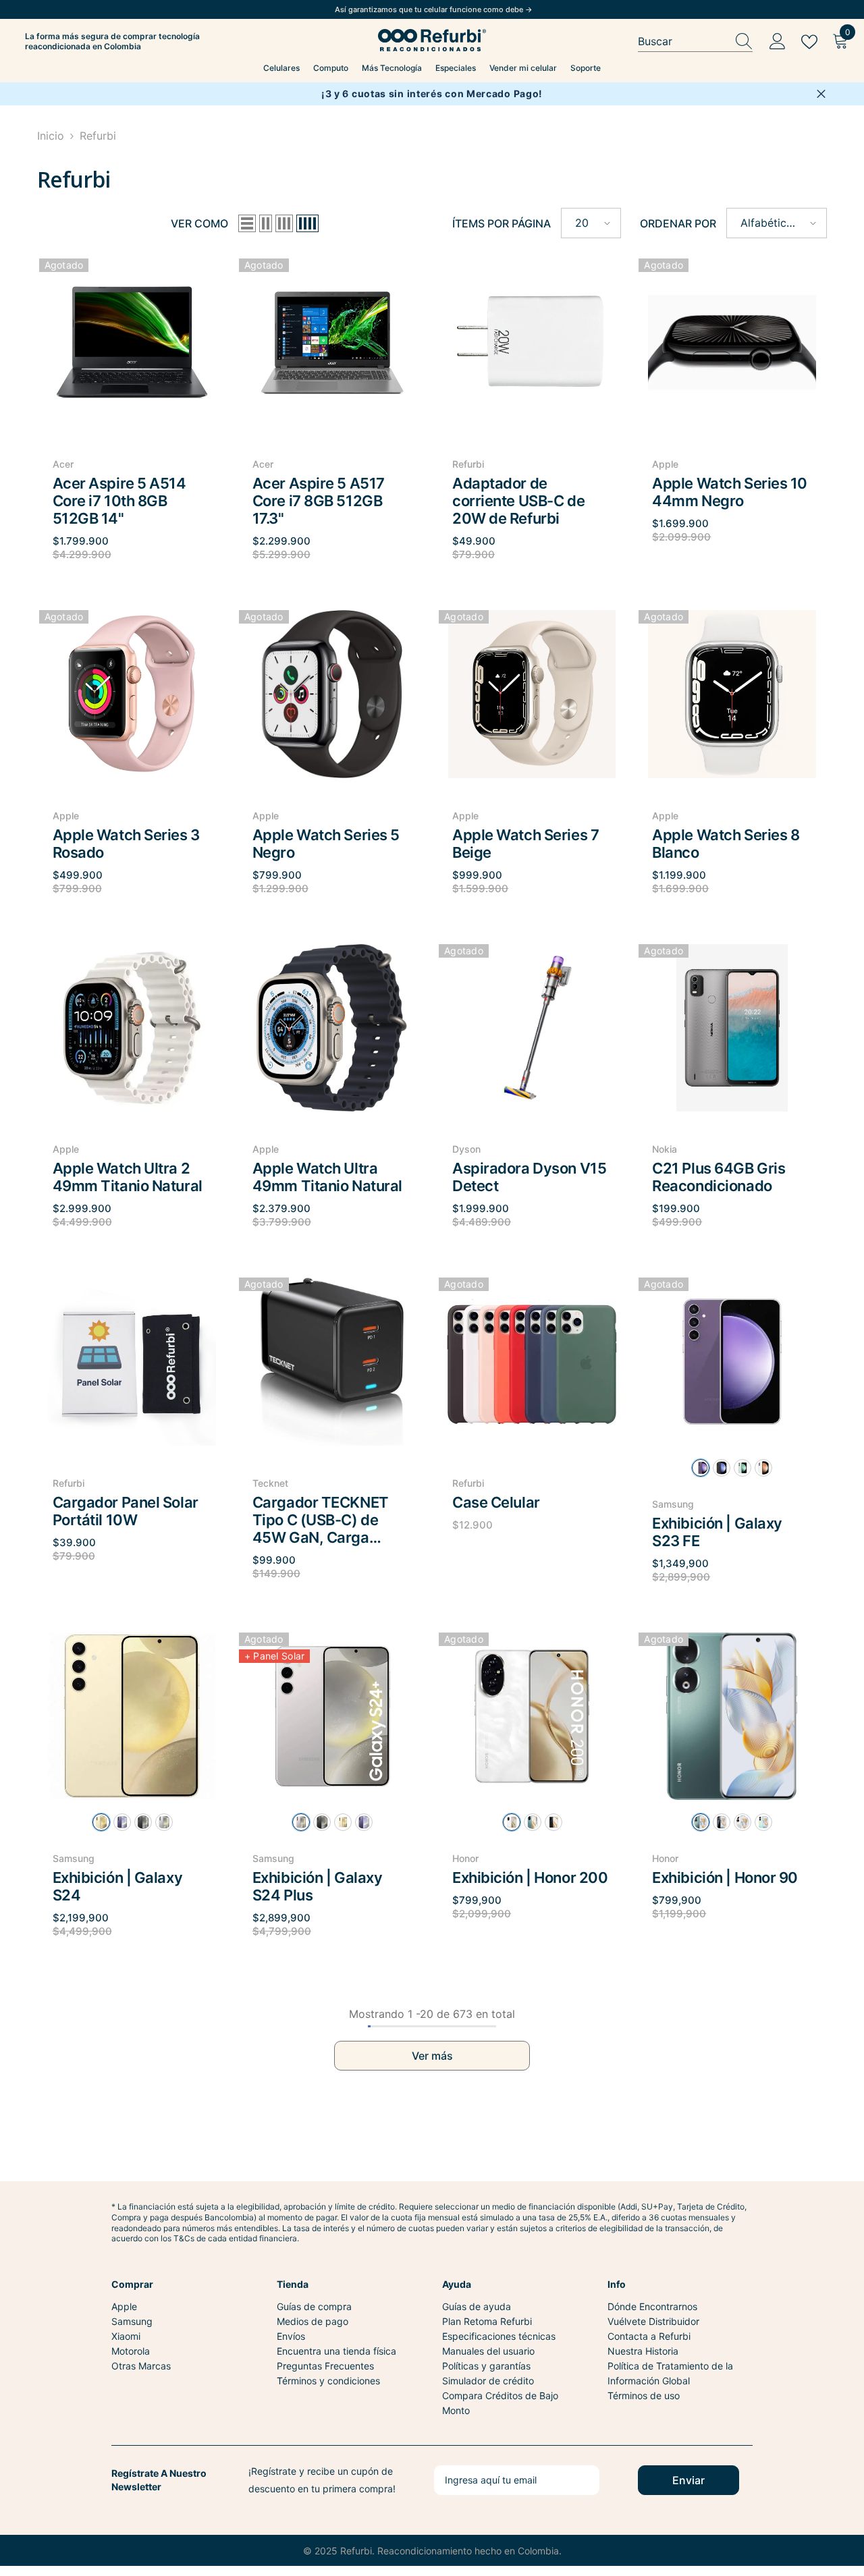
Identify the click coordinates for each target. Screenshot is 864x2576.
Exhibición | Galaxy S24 (118, 1886)
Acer (63, 464)
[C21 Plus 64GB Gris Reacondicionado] (732, 1028)
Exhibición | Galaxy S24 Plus (318, 1886)
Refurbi (98, 136)
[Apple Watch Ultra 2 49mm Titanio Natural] (132, 1028)
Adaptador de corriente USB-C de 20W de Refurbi (518, 501)
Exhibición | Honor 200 (530, 1878)
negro (143, 1822)
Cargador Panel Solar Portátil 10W (126, 1511)
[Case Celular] (532, 1362)
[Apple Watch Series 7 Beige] (532, 694)
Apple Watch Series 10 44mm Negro (730, 492)
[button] (247, 223)
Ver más (432, 2056)
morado (701, 1468)
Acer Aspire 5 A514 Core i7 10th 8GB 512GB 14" (119, 501)
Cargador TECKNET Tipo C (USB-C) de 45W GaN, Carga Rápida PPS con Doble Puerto (328, 1520)
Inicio (51, 136)
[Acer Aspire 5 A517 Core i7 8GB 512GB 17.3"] (332, 342)
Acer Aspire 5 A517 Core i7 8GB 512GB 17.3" (319, 501)
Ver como (199, 223)
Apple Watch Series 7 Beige (525, 844)
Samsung (673, 1504)
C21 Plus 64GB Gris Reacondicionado (719, 1177)
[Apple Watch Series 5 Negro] (332, 694)
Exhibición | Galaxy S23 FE (717, 1532)
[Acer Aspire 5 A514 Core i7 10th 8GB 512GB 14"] (132, 342)
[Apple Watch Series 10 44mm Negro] (732, 342)
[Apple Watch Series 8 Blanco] (732, 694)
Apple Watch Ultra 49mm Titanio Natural (327, 1177)
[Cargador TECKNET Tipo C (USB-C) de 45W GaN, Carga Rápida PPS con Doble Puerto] (332, 1362)
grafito (722, 1468)
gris (164, 1822)
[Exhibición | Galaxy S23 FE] (732, 1362)
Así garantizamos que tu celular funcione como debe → (434, 9)
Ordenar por (678, 223)
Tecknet (270, 1483)
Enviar (688, 2480)
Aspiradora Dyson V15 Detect (529, 1177)
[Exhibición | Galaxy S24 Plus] (332, 1717)
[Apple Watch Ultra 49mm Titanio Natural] (332, 1028)
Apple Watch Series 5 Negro (326, 844)
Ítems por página (502, 223)
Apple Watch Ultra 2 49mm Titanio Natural (128, 1177)
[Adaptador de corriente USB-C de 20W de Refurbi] (532, 342)
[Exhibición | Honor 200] (532, 1717)
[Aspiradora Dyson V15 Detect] (532, 1028)
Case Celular (496, 1502)
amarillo (101, 1822)
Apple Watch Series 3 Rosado (126, 844)
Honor (465, 1858)
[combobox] (682, 42)
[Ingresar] (778, 42)
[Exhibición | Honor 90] (732, 1717)
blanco (763, 1468)
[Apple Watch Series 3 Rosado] (132, 694)
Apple (665, 464)
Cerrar (821, 94)
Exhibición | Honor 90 (725, 1878)
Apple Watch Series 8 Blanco (726, 844)
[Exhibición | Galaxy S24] (132, 1717)
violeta (122, 1822)
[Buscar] (695, 42)
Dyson (466, 1149)
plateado (742, 1822)
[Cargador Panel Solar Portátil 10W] (132, 1362)
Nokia (665, 1149)
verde (742, 1468)
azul (763, 1822)
